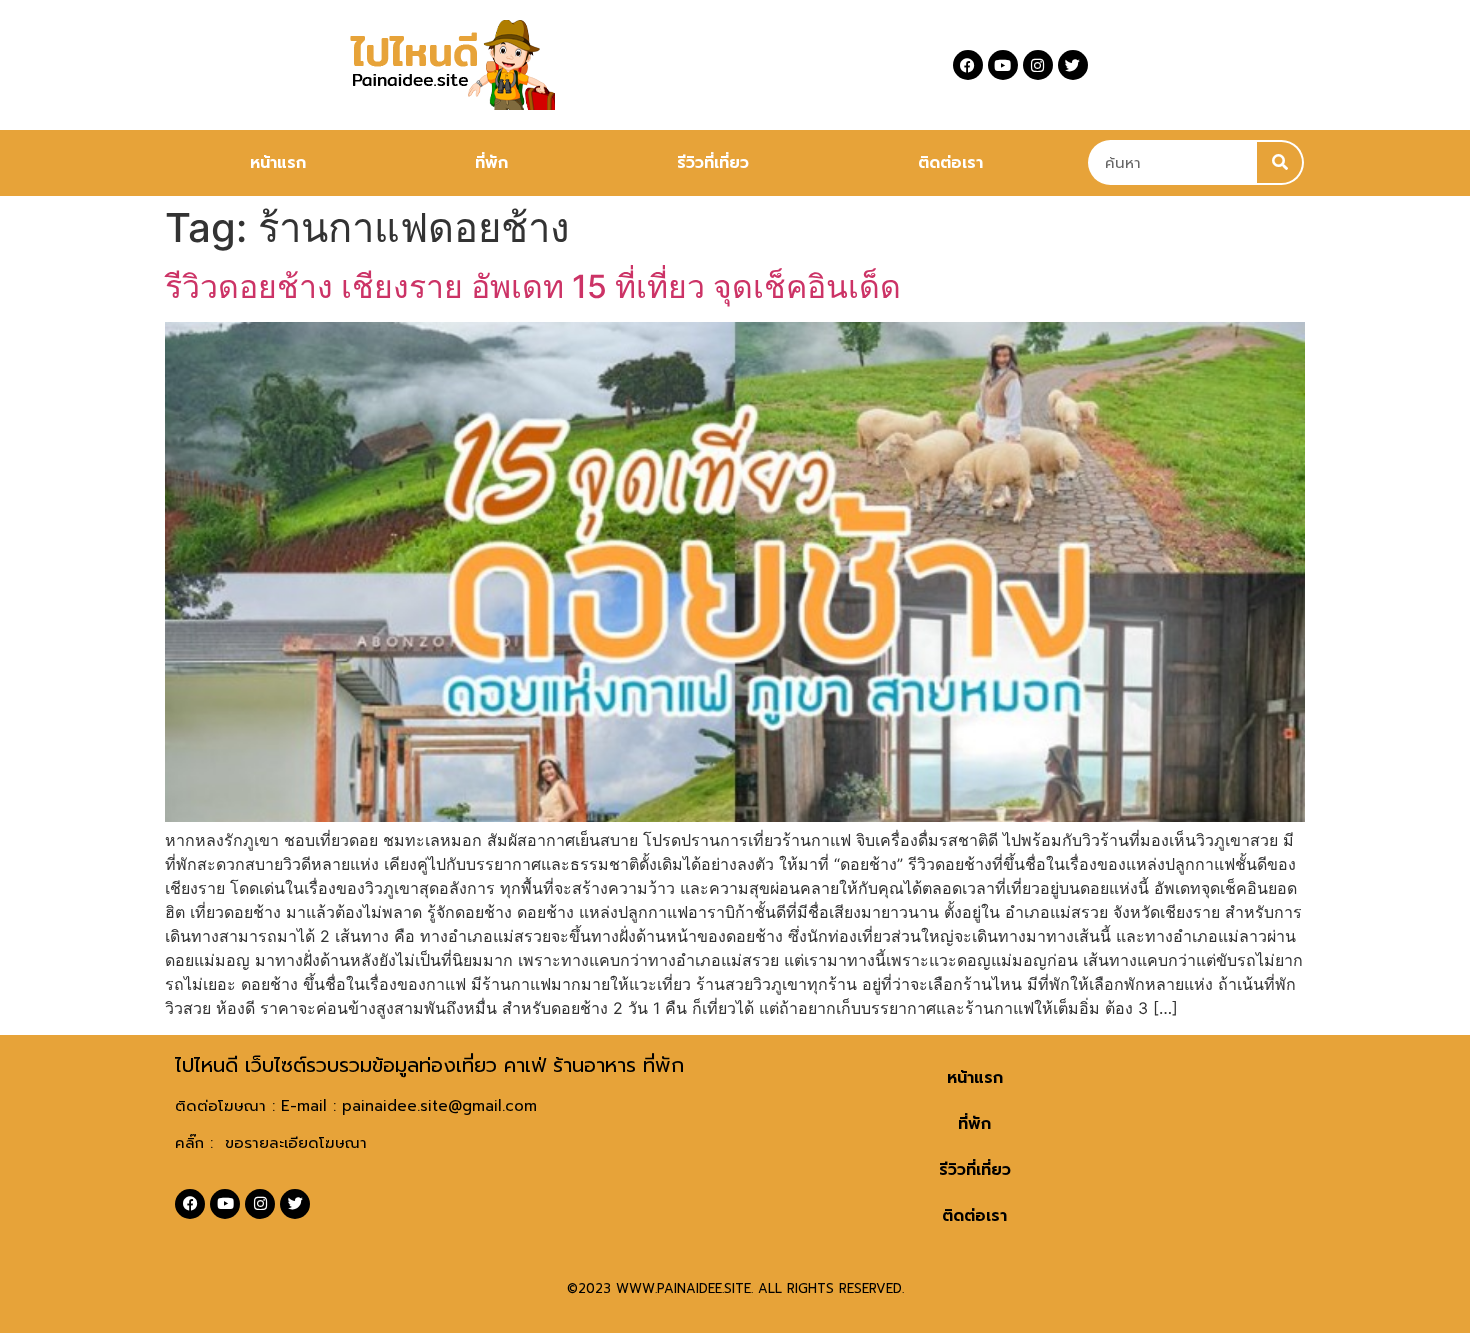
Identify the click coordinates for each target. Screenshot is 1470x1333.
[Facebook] (968, 65)
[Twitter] (1073, 65)
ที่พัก (491, 163)
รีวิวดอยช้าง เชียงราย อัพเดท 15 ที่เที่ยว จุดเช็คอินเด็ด (533, 286)
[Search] (1279, 162)
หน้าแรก (278, 163)
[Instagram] (1038, 65)
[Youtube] (1003, 65)
